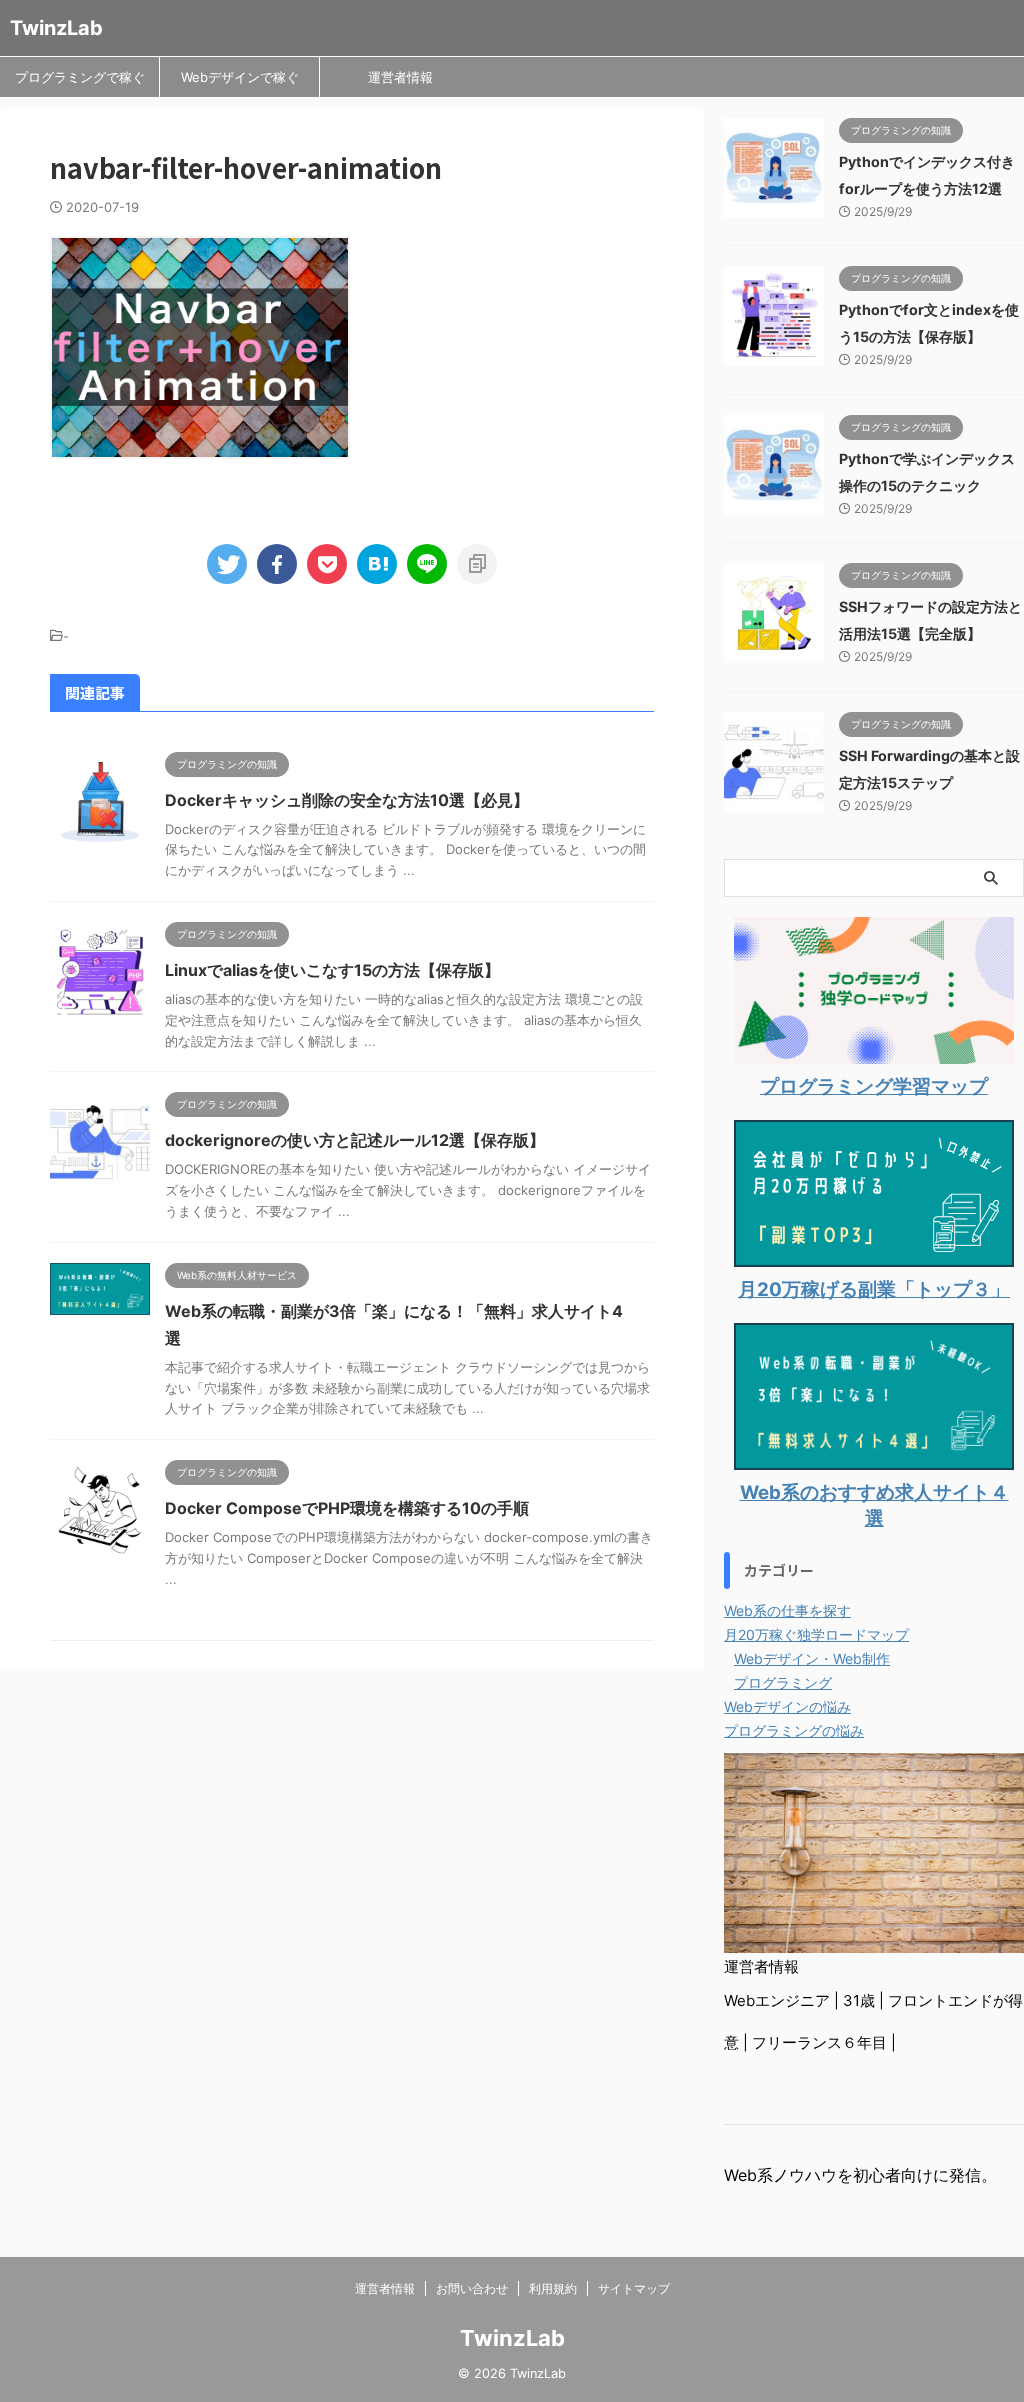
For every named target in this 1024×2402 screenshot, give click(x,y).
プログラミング (783, 1682)
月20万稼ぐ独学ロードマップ (816, 1634)
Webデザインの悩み (787, 1706)
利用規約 (553, 2288)
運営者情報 (400, 77)
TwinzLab (56, 28)
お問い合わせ (472, 2288)
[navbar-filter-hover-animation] (377, 564)
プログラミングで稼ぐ (80, 77)
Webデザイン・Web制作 (812, 1658)
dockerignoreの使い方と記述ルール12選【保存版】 (355, 1140)
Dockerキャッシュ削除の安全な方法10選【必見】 (347, 800)
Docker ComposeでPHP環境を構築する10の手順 (347, 1508)
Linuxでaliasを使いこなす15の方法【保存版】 (332, 970)
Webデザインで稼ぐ (240, 77)
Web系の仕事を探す (787, 1610)
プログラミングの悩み (794, 1730)
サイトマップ (634, 2288)
